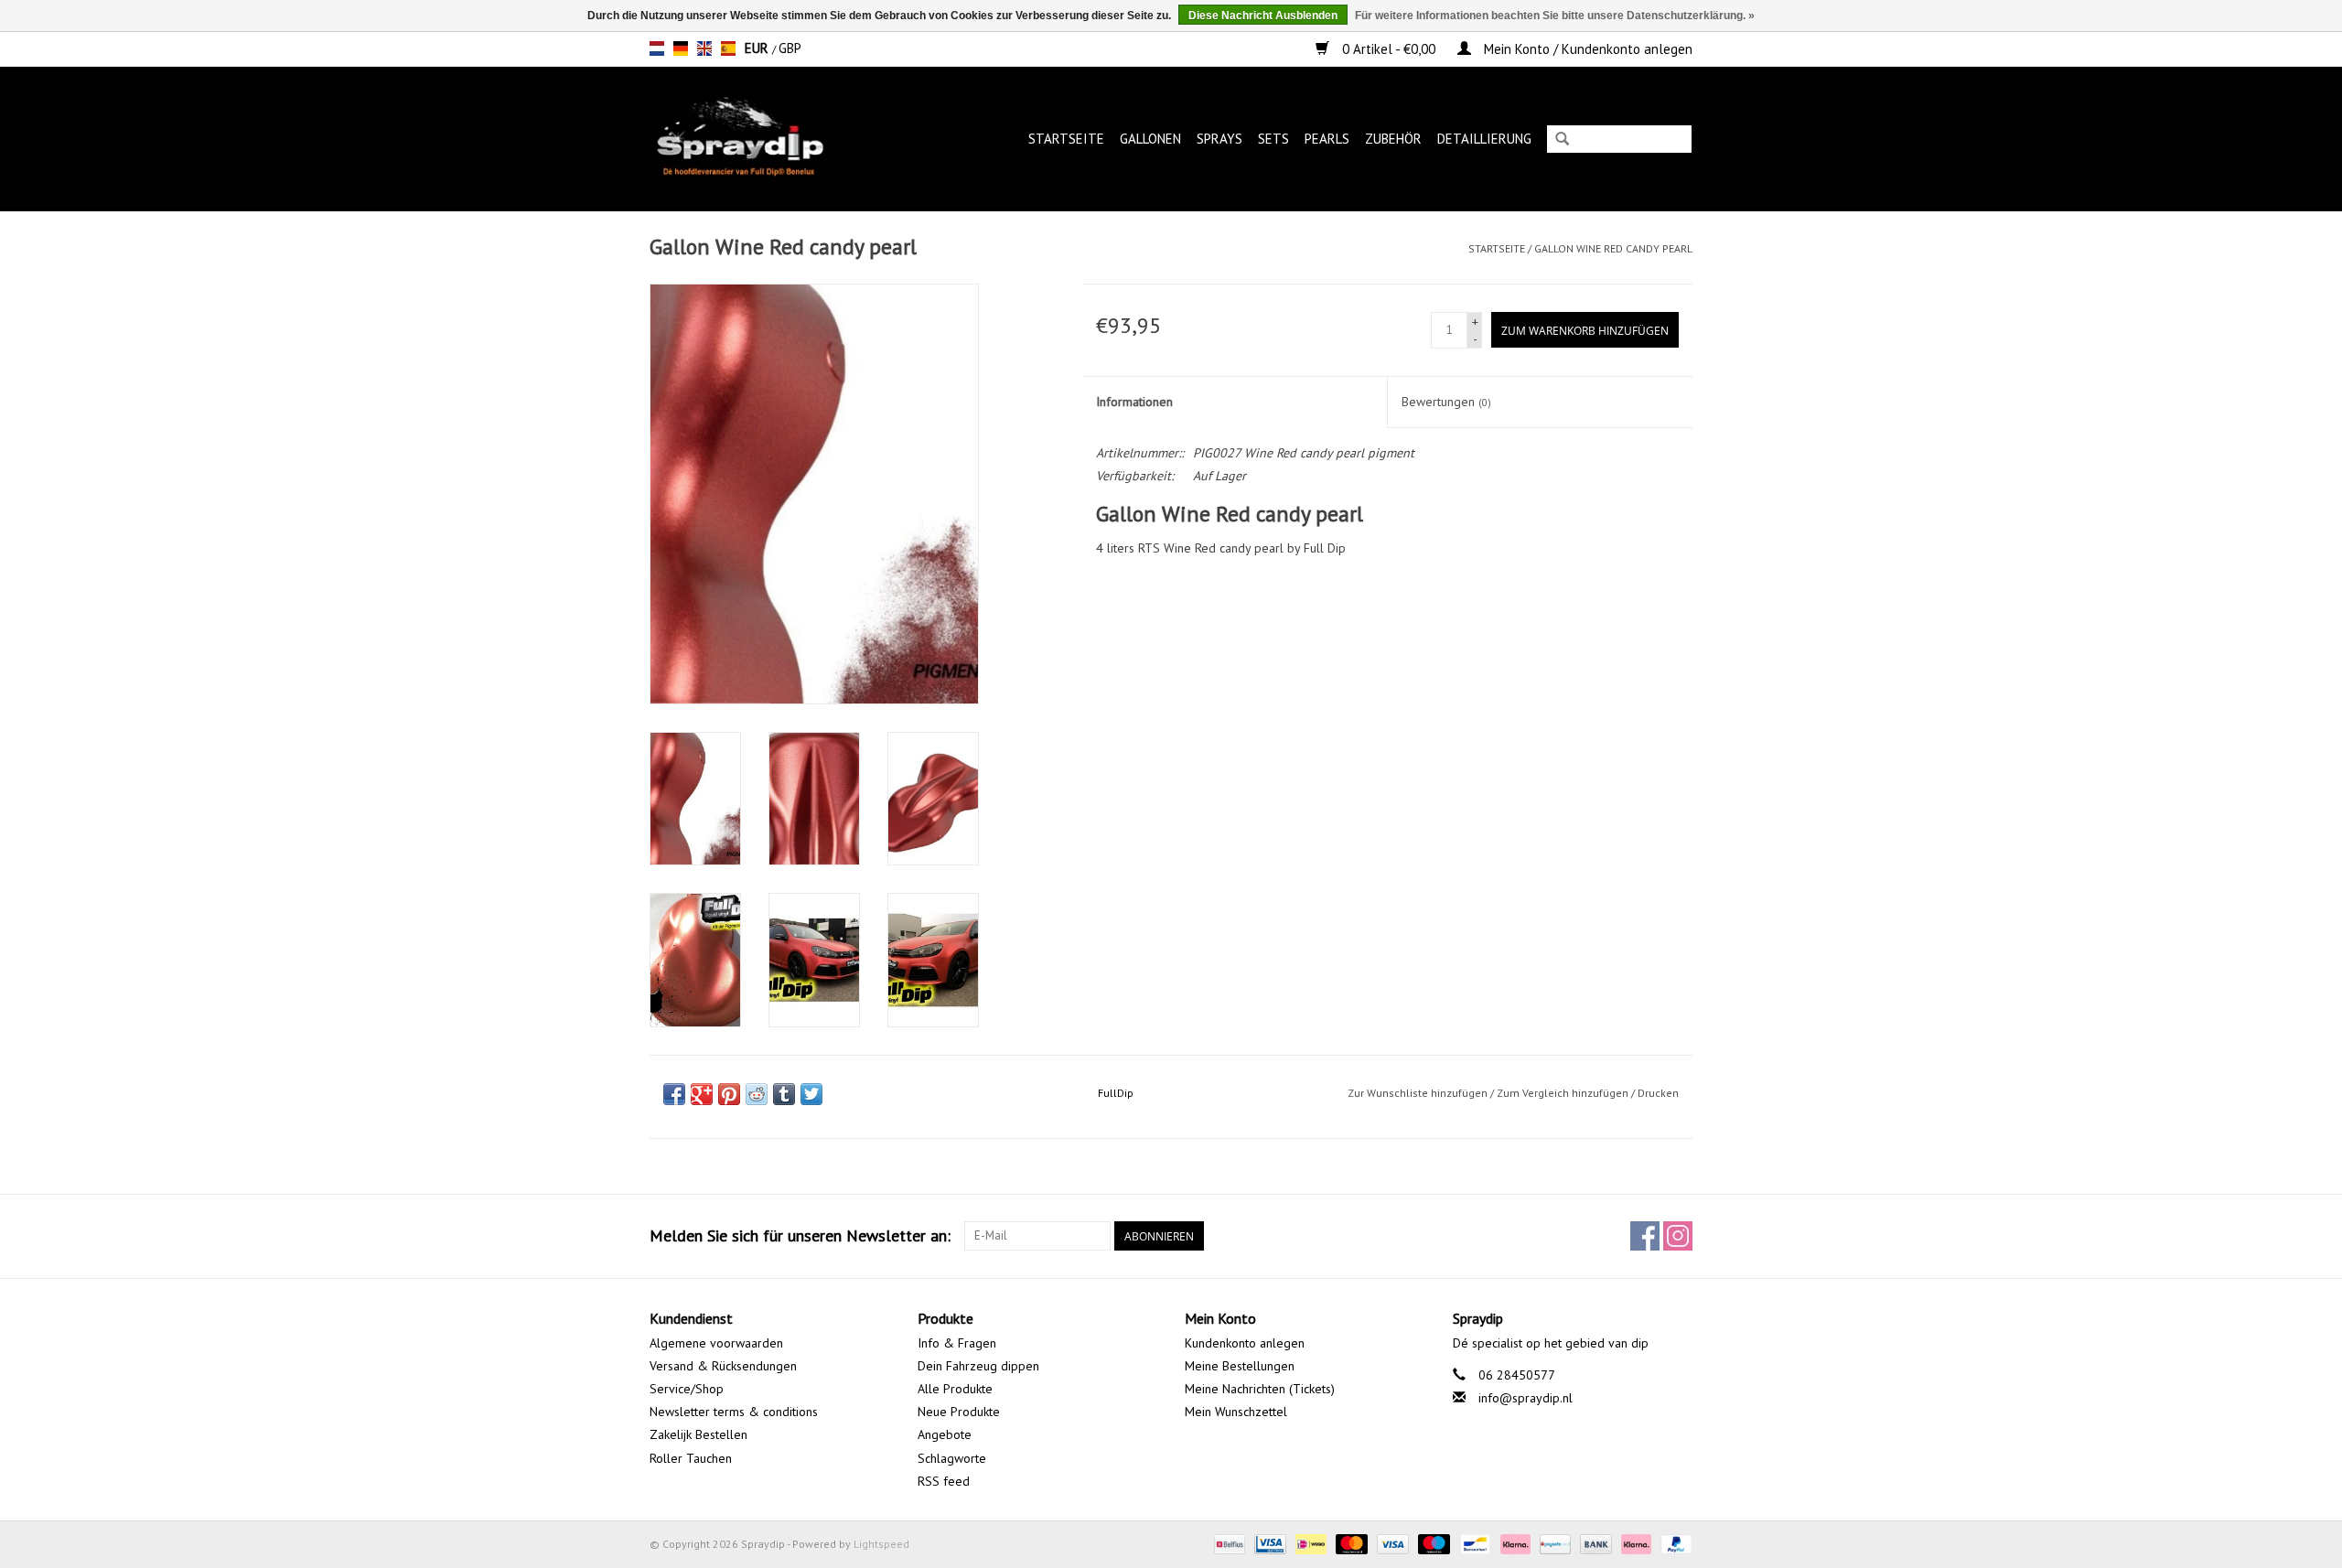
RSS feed (944, 1481)
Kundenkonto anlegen (1245, 1343)
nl (657, 48)
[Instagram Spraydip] (1678, 1236)
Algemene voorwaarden (716, 1343)
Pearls (1327, 139)
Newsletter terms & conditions (734, 1412)
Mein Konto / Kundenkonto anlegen (1586, 49)
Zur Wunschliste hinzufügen (1418, 1093)
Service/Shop (687, 1389)
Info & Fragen (957, 1343)
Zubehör (1393, 139)
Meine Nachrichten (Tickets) (1260, 1389)
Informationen (1134, 402)
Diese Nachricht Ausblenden (1263, 16)
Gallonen (1150, 139)
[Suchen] (1562, 140)
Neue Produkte (959, 1412)
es (728, 48)
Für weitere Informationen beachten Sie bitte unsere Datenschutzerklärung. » (1555, 16)
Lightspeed (881, 1544)
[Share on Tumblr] (784, 1094)
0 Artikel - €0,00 (1389, 49)
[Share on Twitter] (811, 1094)
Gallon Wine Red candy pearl (1613, 248)
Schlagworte (952, 1458)
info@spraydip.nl (1526, 1398)
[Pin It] (729, 1094)
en (704, 48)
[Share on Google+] (702, 1094)
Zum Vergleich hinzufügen (1564, 1093)
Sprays (1219, 139)
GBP (790, 48)
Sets (1273, 139)
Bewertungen (1446, 402)
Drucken (1658, 1093)
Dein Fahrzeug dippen (978, 1366)
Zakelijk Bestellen (698, 1434)
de (681, 48)
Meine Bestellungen (1240, 1366)
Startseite (1066, 139)
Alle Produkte (955, 1389)
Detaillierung (1484, 139)
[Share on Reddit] (757, 1094)
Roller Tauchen (691, 1458)
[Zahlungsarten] (1228, 1543)
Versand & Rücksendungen (723, 1366)
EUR (758, 48)
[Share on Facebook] (674, 1094)
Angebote (945, 1434)
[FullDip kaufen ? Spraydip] (759, 139)
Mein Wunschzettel (1236, 1412)
